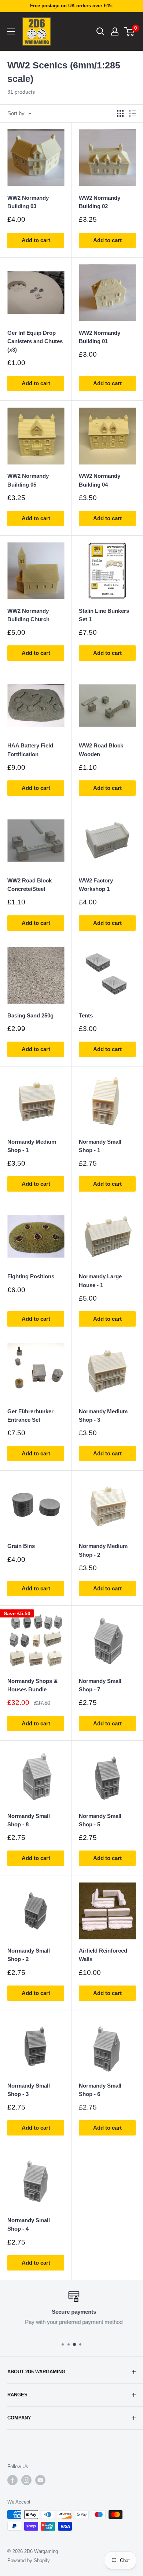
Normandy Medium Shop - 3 (103, 1416)
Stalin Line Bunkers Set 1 (104, 615)
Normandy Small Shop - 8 (29, 1820)
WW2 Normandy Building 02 (100, 202)
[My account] (115, 31)
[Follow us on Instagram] (26, 2480)
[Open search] (100, 31)
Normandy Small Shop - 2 (29, 1955)
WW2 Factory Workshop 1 (96, 885)
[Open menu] (11, 31)
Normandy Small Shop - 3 (29, 2090)
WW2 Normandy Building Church (28, 615)
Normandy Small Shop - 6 (100, 2090)
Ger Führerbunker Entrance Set (30, 1416)
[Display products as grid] (120, 113)
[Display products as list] (132, 113)
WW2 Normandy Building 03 (28, 202)
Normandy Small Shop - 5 (100, 1820)
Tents (86, 1015)
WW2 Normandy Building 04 (100, 480)
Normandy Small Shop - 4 (29, 2224)
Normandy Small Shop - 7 (100, 1685)
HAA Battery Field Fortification (30, 750)
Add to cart (36, 240)
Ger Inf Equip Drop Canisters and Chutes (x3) (35, 341)
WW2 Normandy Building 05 (28, 480)
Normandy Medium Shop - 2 (103, 1550)
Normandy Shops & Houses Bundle (32, 1685)
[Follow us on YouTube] (40, 2480)
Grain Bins (21, 1546)
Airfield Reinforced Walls (103, 1955)
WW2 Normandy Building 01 (100, 337)
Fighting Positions (31, 1276)
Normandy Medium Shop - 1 (32, 1146)
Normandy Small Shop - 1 (100, 1146)
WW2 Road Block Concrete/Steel (30, 885)
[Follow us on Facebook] (12, 2480)
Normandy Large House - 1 (100, 1280)
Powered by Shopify (29, 2560)
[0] (130, 31)
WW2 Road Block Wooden (101, 750)
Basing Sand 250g (30, 1015)
